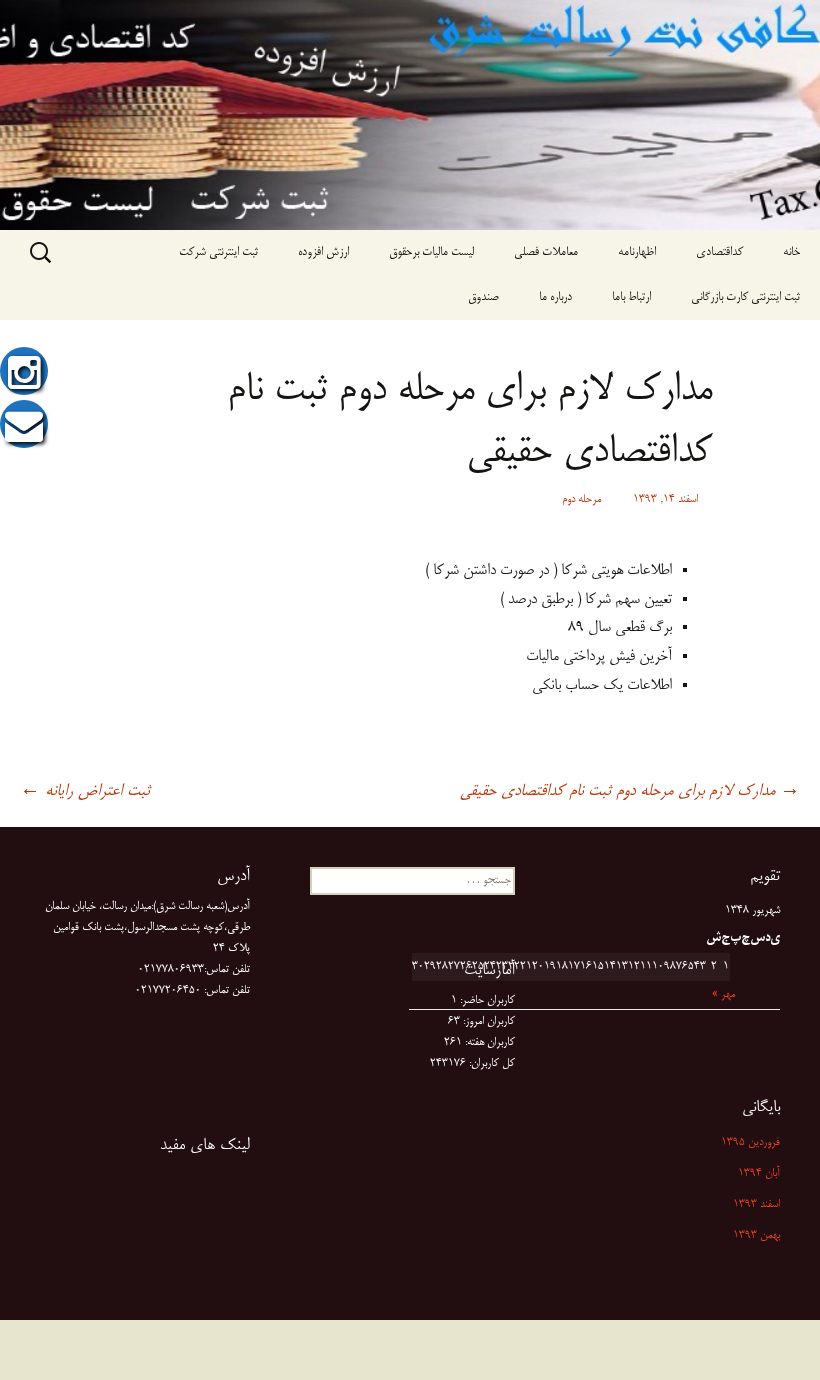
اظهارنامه (637, 252)
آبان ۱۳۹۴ (759, 1174)
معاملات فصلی (546, 252)
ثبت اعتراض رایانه (85, 792)
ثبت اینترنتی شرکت (218, 252)
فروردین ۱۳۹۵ (750, 1143)
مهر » (723, 995)
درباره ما (555, 297)
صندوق (483, 297)
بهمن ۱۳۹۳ (756, 1236)
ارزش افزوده (323, 252)
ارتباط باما (631, 297)
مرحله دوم (581, 500)
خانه (791, 252)
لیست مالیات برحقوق (431, 252)
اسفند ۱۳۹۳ (756, 1205)
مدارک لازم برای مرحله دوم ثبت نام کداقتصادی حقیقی (630, 792)
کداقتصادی (719, 252)
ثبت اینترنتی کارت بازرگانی (745, 297)
